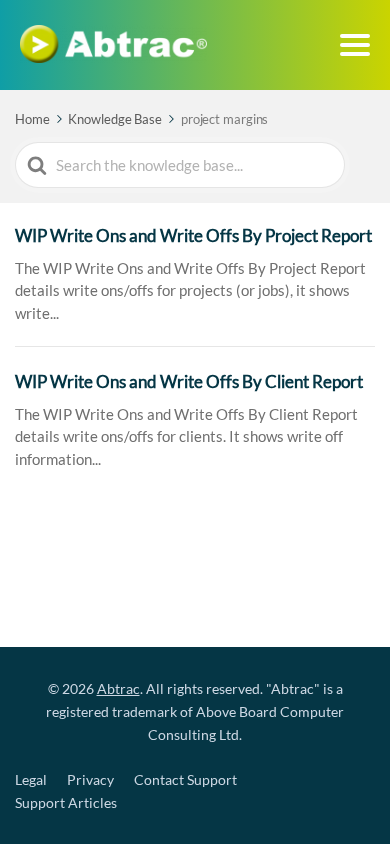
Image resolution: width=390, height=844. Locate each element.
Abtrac (118, 688)
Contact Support (185, 779)
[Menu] (355, 45)
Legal (31, 779)
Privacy (90, 779)
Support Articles (66, 802)
